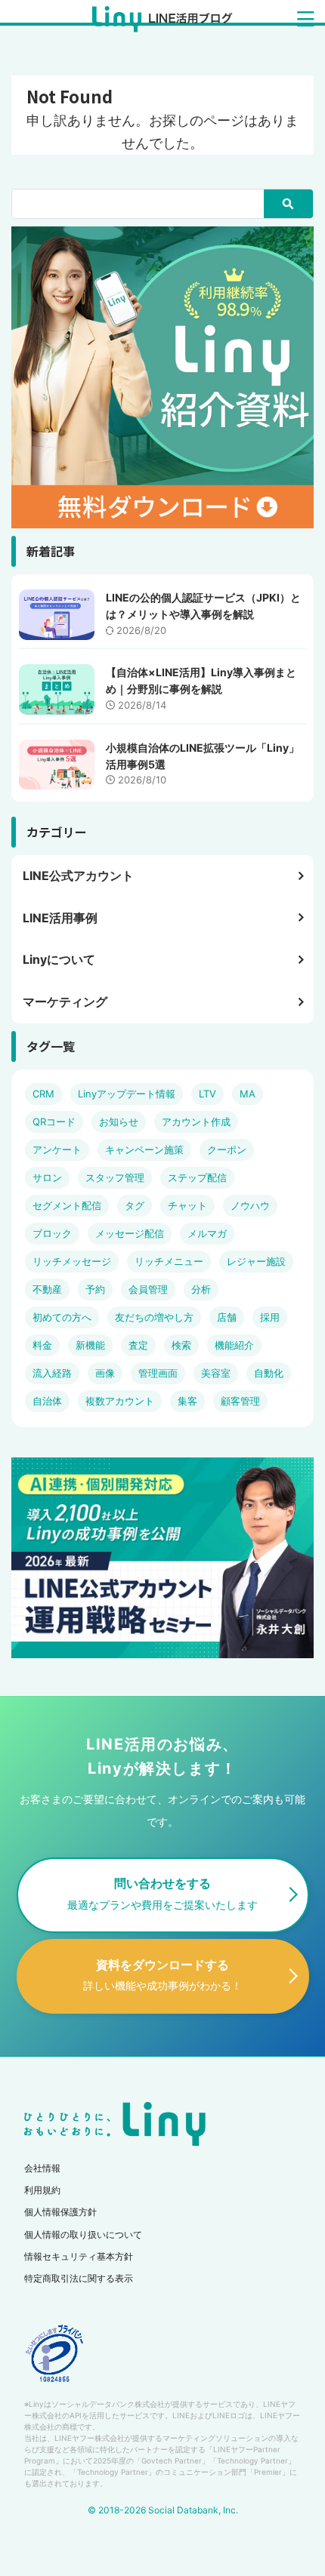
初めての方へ (62, 1317)
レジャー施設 (256, 1261)
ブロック (52, 1233)
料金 (42, 1345)
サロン (47, 1177)
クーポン (227, 1150)
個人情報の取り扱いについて (83, 2234)
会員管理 (148, 1289)
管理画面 (158, 1373)
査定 (138, 1345)
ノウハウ (250, 1205)
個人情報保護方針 (60, 2212)
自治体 (47, 1401)
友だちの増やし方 (154, 1317)
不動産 (47, 1289)
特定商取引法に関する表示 (79, 2278)
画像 (105, 1373)
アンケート (57, 1150)
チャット (187, 1205)
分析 (201, 1289)
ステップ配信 (197, 1177)
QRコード (54, 1122)
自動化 (269, 1373)
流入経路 (52, 1373)
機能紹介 (234, 1345)
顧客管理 (240, 1401)
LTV (207, 1094)
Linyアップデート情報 (127, 1094)
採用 (270, 1317)
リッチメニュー (169, 1261)
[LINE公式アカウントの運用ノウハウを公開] (162, 21)
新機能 (90, 1345)
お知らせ (119, 1122)
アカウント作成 (196, 1122)
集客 (187, 1401)
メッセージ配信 (130, 1233)
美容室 (216, 1373)
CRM (43, 1094)
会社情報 (42, 2168)
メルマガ (207, 1233)
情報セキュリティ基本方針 (79, 2256)
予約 (95, 1289)
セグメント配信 (67, 1205)
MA (248, 1094)
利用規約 (42, 2190)
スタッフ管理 (115, 1177)
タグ (135, 1205)
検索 (181, 1345)
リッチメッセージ (72, 1261)
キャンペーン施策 (144, 1150)
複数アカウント (120, 1401)
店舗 (227, 1317)
